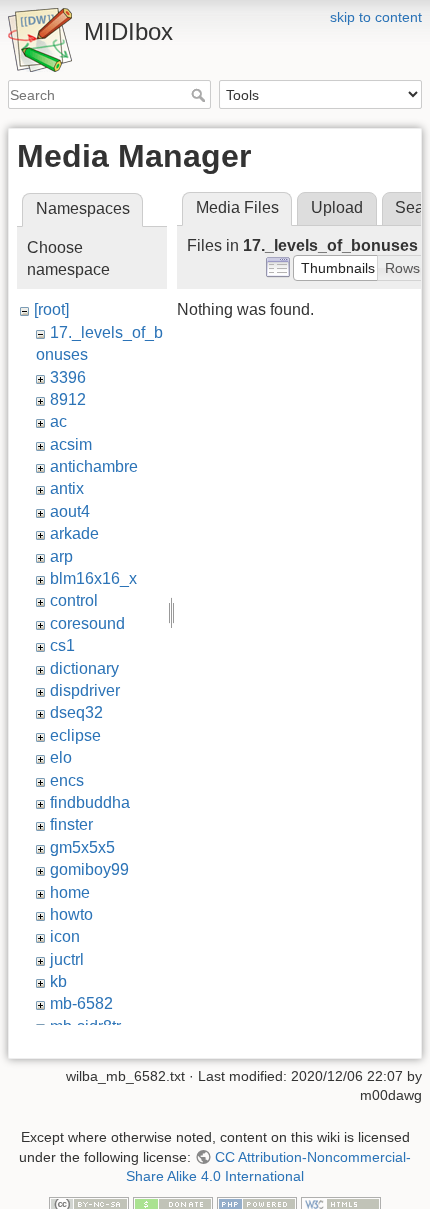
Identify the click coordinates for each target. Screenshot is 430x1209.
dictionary (84, 668)
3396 (68, 377)
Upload (337, 207)
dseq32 (76, 712)
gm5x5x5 (82, 847)
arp (61, 556)
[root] (51, 309)
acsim (71, 444)
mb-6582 (81, 1003)
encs (67, 780)
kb (58, 981)
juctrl (67, 959)
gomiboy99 (89, 869)
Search (200, 95)
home (70, 892)
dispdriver (85, 690)
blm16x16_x (93, 578)
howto (71, 914)
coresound (87, 623)
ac (58, 421)
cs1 (62, 645)
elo (61, 757)
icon (65, 936)
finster (71, 824)
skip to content (376, 17)
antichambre (94, 466)
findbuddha (90, 802)
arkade (74, 533)
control (74, 600)
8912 (68, 399)
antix (67, 488)
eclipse (75, 735)
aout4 (70, 511)
